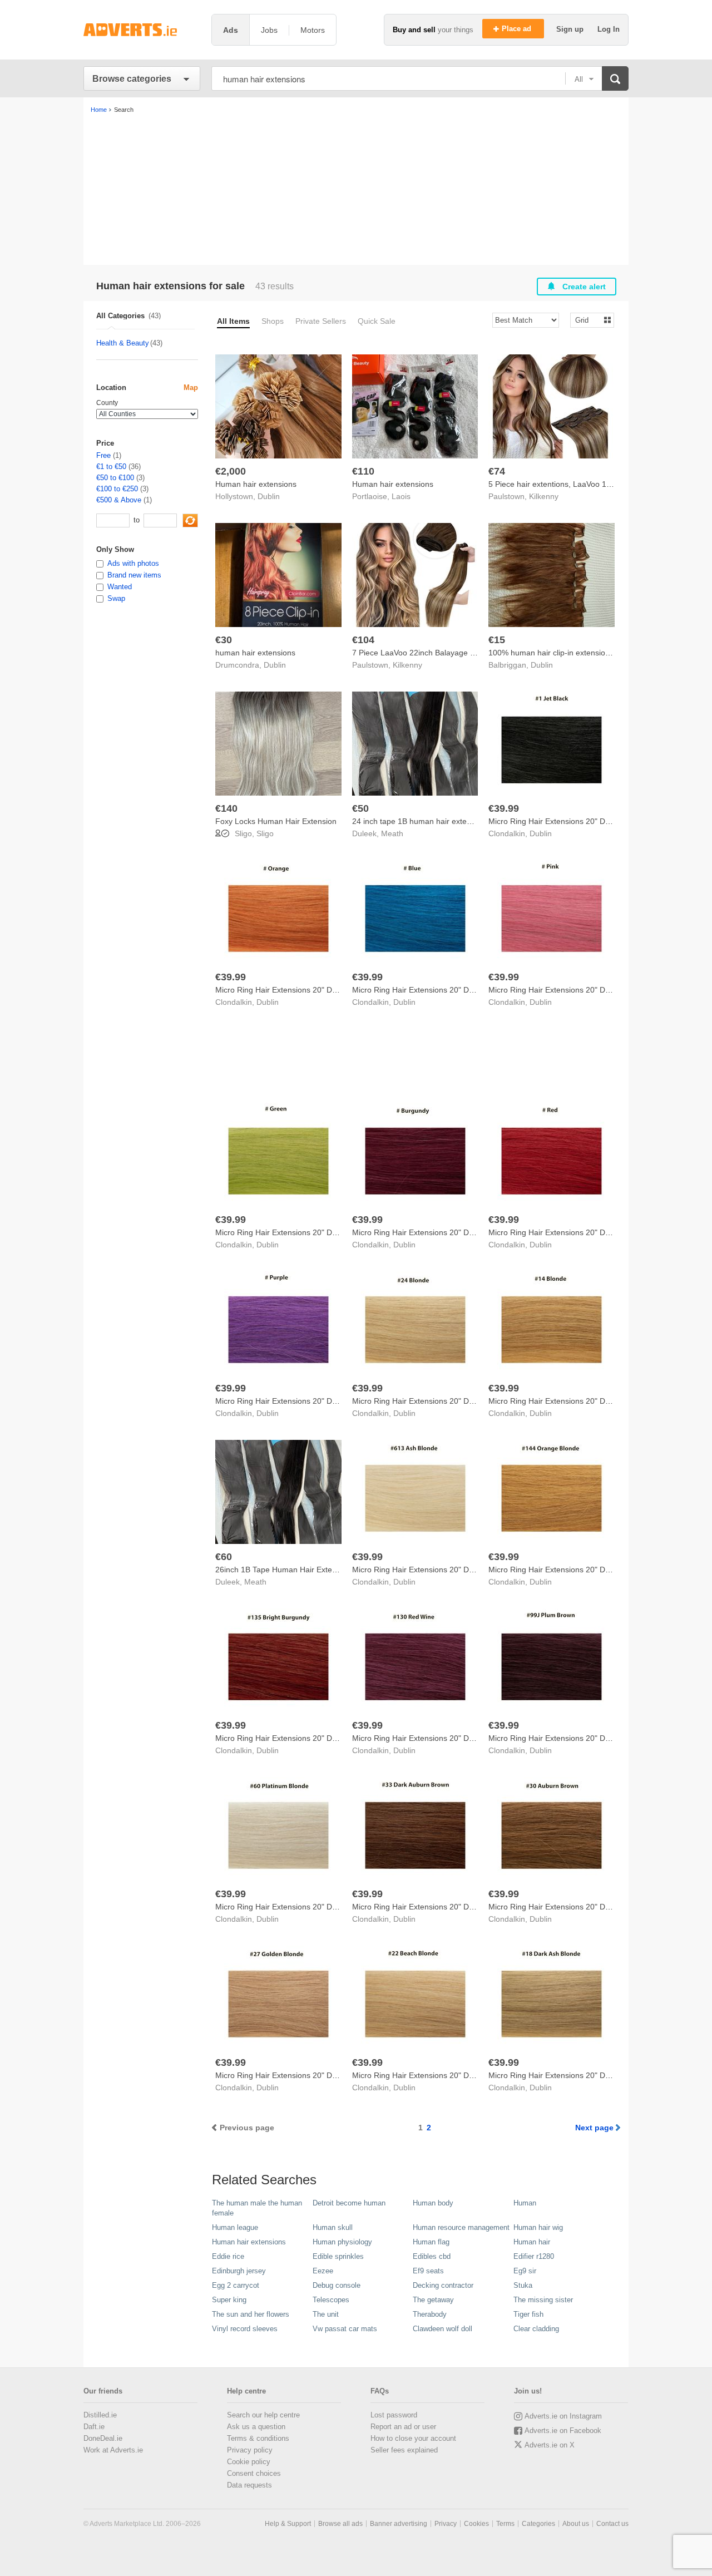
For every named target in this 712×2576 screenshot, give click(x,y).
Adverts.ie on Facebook (563, 2431)
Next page (594, 2128)
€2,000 (231, 471)
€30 (224, 640)
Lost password (394, 2415)
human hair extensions (255, 653)
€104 (363, 640)
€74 (497, 471)
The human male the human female (257, 2208)
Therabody (430, 2314)
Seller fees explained (404, 2450)
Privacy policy (250, 2450)
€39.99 (504, 808)
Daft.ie (94, 2427)
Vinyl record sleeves (245, 2329)
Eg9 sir (525, 2271)
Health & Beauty (123, 343)
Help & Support (288, 2524)
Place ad (518, 29)
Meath (392, 833)
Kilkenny (544, 496)
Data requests (249, 2485)
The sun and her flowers (251, 2314)
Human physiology (342, 2242)
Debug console (337, 2285)
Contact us (612, 2524)
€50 (360, 808)
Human (525, 2203)
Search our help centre (263, 2415)
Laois (401, 496)
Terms (505, 2524)
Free (103, 455)
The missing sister (543, 2300)
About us (576, 2524)
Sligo (265, 833)
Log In (609, 29)
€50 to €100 (115, 478)
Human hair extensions (256, 484)
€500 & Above (119, 500)
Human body (433, 2203)
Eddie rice (228, 2256)
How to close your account (413, 2438)
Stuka (523, 2285)
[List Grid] (588, 320)
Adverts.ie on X (550, 2445)
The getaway (433, 2300)
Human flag (431, 2242)
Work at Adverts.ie (113, 2450)
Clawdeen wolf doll (442, 2329)
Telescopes (331, 2300)
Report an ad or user (403, 2427)
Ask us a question (256, 2427)
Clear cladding (536, 2329)
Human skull (333, 2227)
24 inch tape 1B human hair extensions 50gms (434, 821)
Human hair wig (538, 2227)
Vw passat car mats (345, 2329)
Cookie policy (249, 2462)
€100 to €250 (117, 489)
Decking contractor (443, 2285)
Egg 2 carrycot (236, 2285)
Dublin (269, 496)
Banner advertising (399, 2524)
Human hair (532, 2242)
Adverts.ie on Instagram (563, 2416)
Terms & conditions (258, 2438)
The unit (326, 2314)
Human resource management (461, 2227)
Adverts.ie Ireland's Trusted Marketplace (142, 30)
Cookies (476, 2524)
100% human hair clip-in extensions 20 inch (565, 653)
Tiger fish (528, 2314)
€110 (363, 471)
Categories (538, 2524)
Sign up (571, 29)
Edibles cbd (432, 2256)
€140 (226, 808)
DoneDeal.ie (103, 2438)
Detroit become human (349, 2203)
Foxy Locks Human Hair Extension (276, 821)
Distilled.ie (100, 2415)
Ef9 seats (428, 2271)
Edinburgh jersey (239, 2271)
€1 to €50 (111, 467)
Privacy (446, 2524)
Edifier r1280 (534, 2256)
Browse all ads (340, 2524)
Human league (235, 2227)
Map (191, 388)
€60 (224, 1557)
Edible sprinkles (338, 2256)
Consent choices (254, 2473)
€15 (497, 640)
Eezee (323, 2271)
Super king (229, 2300)
